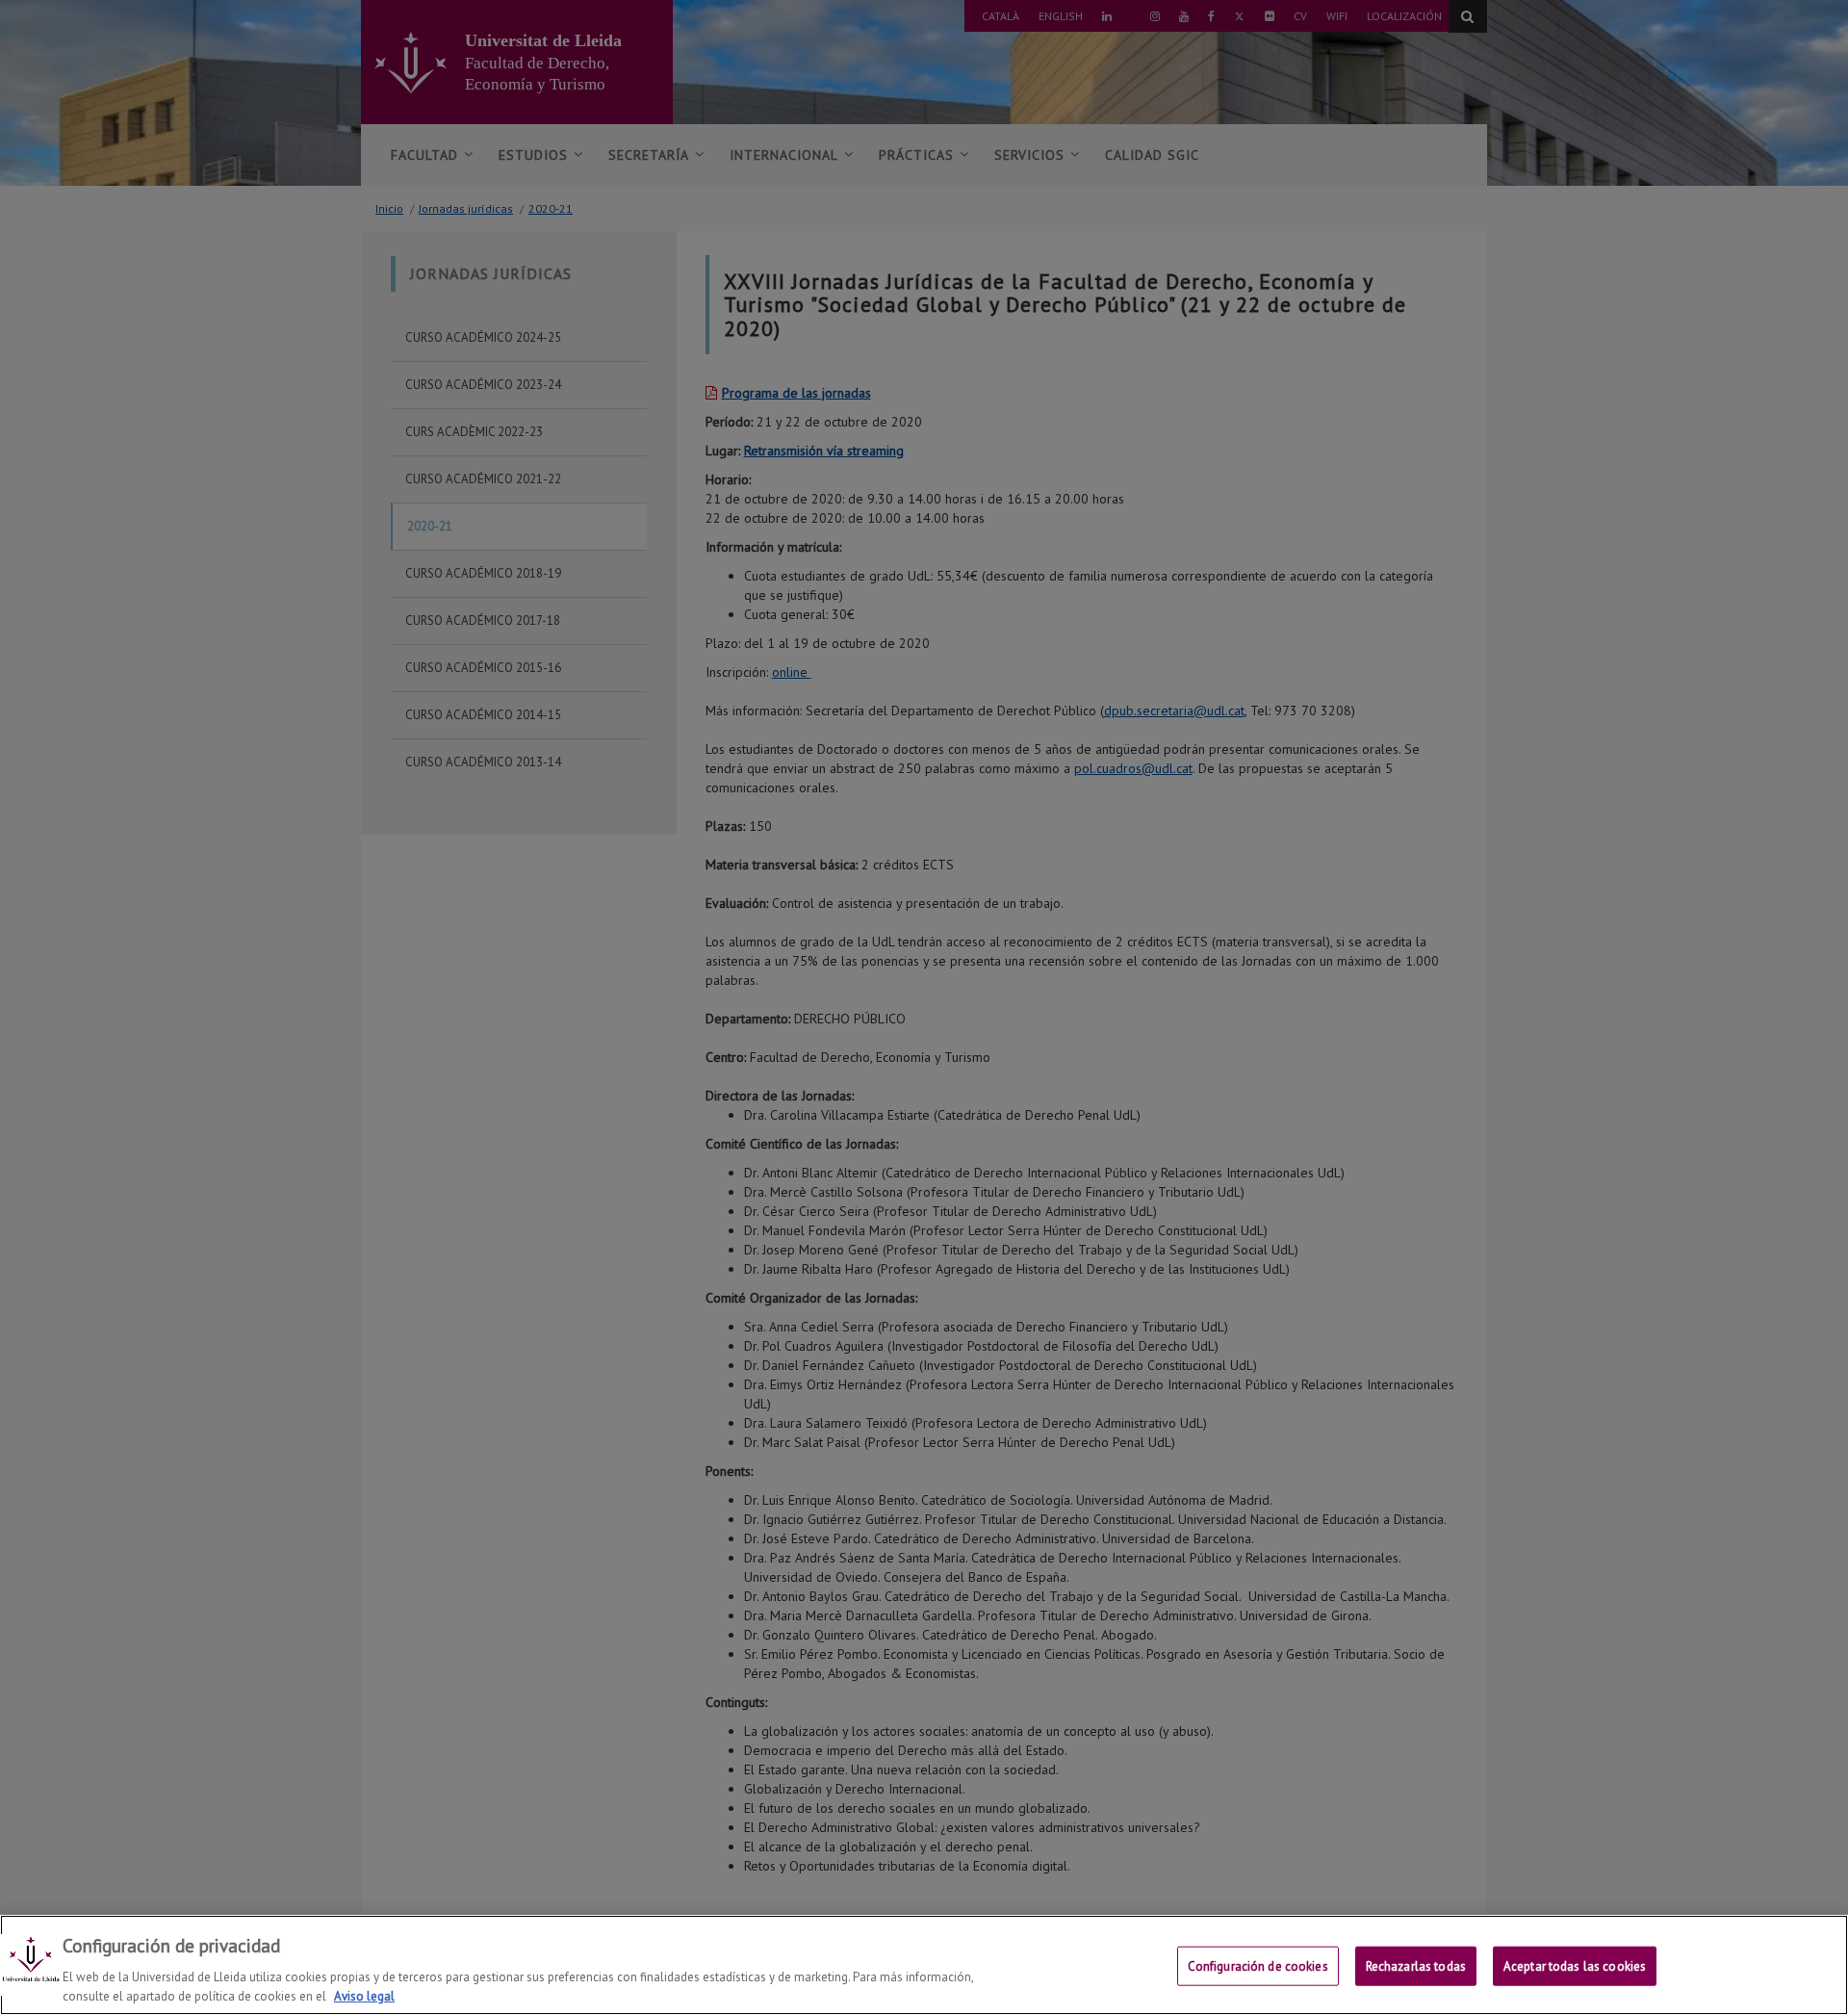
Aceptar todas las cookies (1575, 1966)
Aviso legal (364, 1995)
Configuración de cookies (1258, 1966)
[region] (924, 1965)
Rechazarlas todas (1416, 1966)
